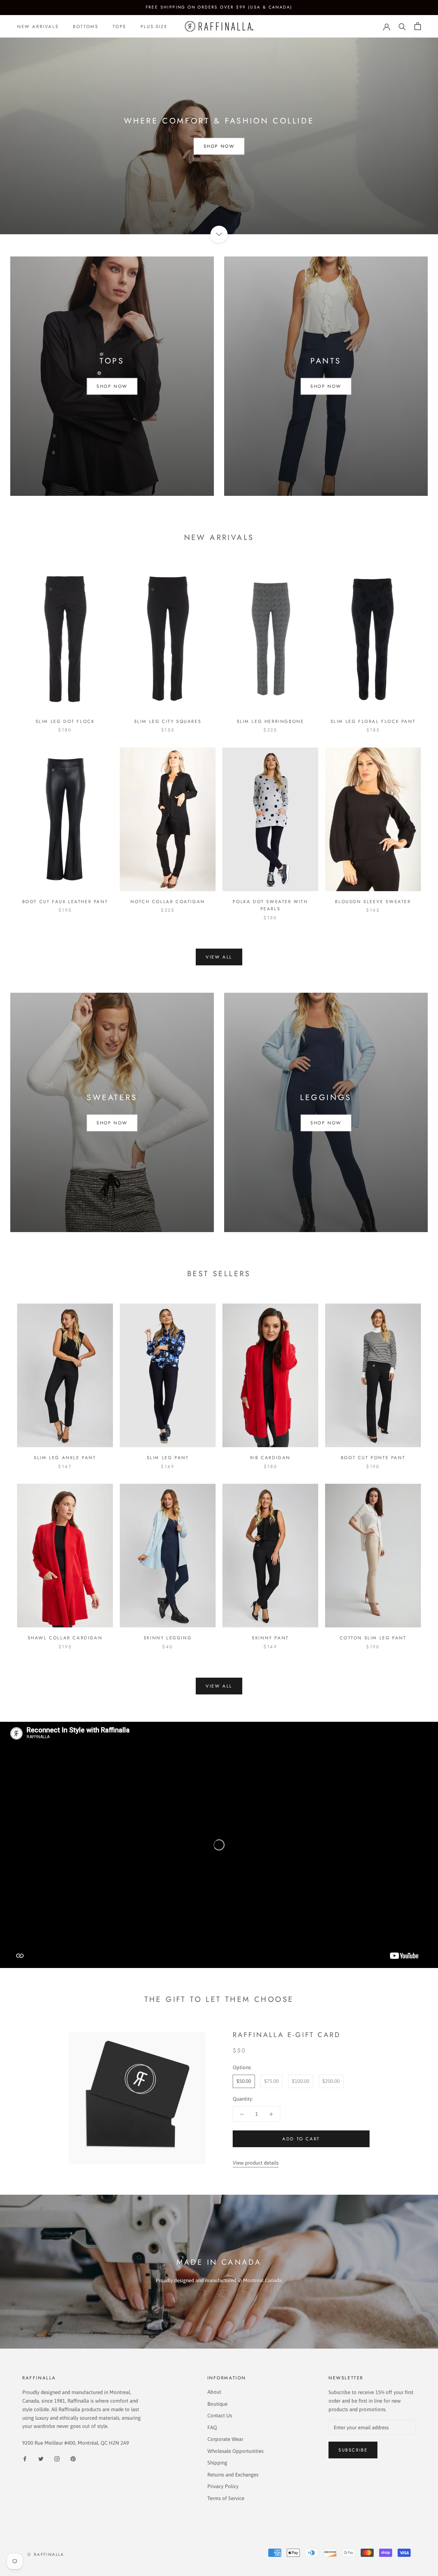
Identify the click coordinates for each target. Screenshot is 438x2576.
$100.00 (301, 2081)
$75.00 (272, 2081)
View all (219, 957)
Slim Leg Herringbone (270, 721)
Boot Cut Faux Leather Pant (65, 902)
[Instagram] (57, 2459)
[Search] (402, 26)
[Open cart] (418, 26)
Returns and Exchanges (233, 2475)
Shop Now (219, 146)
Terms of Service (226, 2498)
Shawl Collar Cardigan (65, 1638)
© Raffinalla (46, 2554)
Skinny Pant (270, 1638)
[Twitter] (41, 2459)
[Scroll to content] (219, 234)
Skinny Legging (168, 1638)
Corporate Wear (225, 2439)
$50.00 (244, 2081)
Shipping (217, 2463)
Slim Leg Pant (168, 1458)
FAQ (212, 2427)
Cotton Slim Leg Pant (373, 1638)
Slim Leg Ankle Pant (65, 1458)
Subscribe (353, 2450)
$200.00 (331, 2081)
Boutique (217, 2404)
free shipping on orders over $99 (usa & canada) (219, 7)
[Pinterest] (73, 2459)
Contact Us (220, 2415)
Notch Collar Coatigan (168, 902)
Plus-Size (154, 26)
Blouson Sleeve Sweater (373, 902)
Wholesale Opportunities (235, 2451)
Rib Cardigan (270, 1458)
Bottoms (86, 26)
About (214, 2392)
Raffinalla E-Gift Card (287, 2035)
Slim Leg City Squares (168, 721)
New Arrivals (38, 26)
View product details (256, 2163)
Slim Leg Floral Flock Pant (373, 721)
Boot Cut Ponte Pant (373, 1458)
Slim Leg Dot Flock (65, 721)
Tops (119, 26)
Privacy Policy (223, 2486)
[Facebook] (25, 2459)
